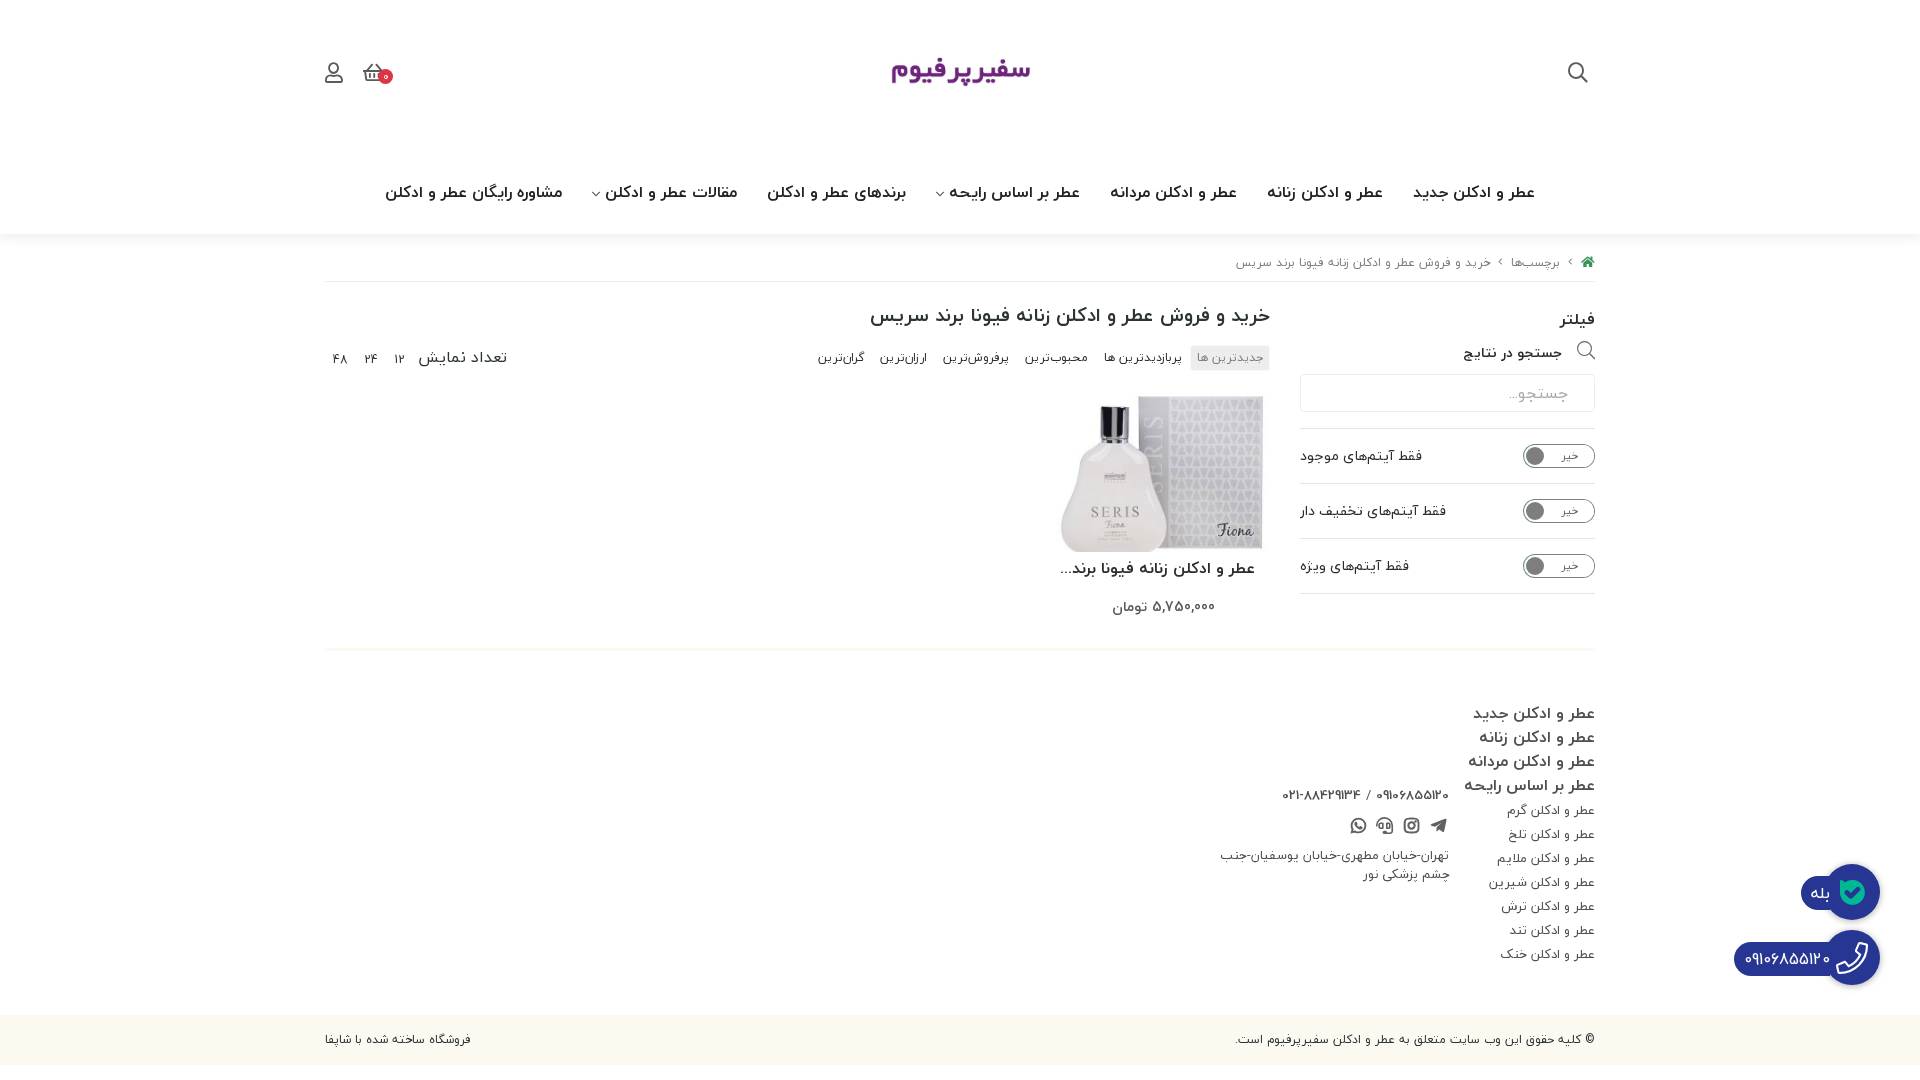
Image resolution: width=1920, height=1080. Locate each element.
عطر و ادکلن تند (1552, 930)
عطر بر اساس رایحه (1014, 192)
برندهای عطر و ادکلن (836, 192)
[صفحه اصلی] (1588, 262)
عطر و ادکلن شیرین (1542, 882)
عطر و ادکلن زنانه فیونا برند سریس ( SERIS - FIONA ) (1163, 569)
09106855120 (1412, 795)
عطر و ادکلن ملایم (1546, 858)
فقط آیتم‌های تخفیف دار (1373, 511)
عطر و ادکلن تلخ (1552, 834)
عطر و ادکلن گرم (1551, 810)
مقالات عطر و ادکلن (671, 192)
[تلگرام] (1438, 828)
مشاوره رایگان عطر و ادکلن (473, 192)
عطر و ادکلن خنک (1547, 954)
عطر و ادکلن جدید (1474, 192)
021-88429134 (1321, 795)
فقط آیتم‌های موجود (1361, 456)
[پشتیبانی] (1385, 828)
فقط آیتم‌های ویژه (1354, 566)
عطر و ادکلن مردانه (1173, 192)
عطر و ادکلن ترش (1548, 906)
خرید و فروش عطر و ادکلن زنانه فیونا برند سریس (1363, 262)
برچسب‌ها (1535, 262)
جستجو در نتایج (1512, 352)
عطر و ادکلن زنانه (1325, 192)
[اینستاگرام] (1412, 828)
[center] (1578, 75)
